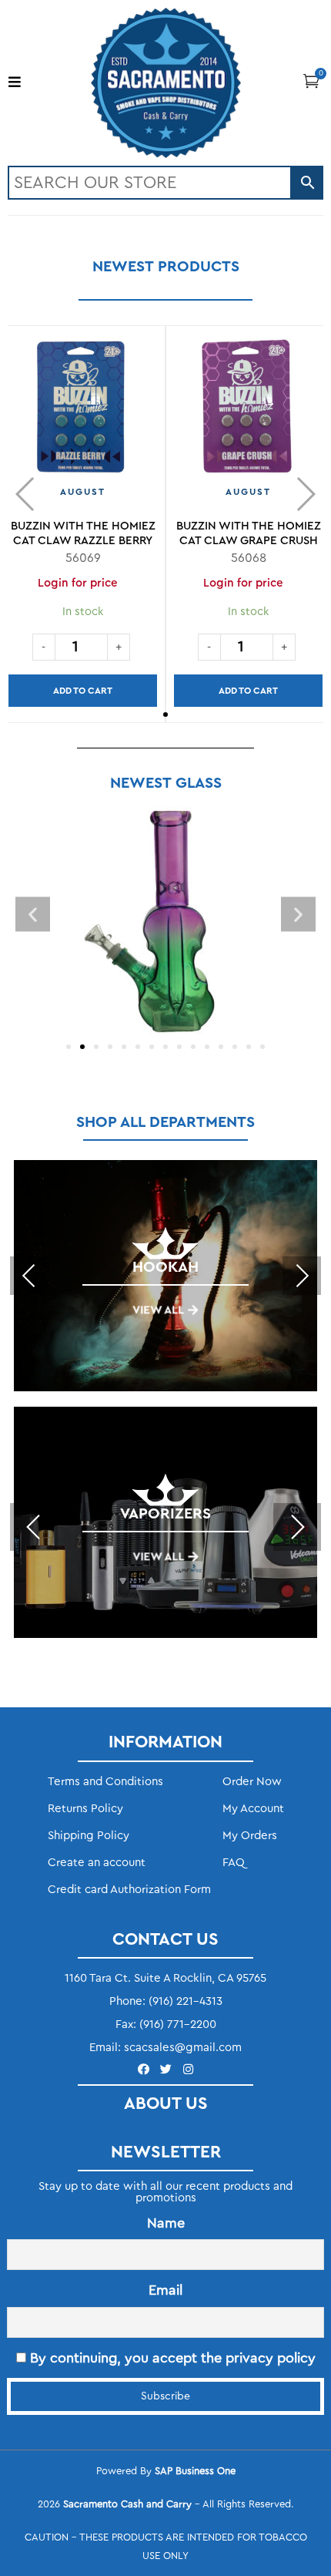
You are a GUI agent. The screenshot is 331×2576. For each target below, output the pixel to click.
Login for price (78, 583)
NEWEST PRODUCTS (166, 267)
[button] (311, 81)
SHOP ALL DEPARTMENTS (165, 1122)
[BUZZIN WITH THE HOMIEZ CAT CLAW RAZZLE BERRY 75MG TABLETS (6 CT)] (83, 413)
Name (166, 2223)
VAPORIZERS (165, 1514)
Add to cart (83, 691)
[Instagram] (188, 2069)
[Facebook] (144, 2069)
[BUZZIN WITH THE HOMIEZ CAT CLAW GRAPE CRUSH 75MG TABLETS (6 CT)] (248, 413)
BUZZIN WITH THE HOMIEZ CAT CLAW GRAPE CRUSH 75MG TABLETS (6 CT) (249, 541)
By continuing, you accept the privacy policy (171, 2358)
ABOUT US (166, 2104)
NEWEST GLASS (166, 783)
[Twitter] (166, 2069)
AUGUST (83, 492)
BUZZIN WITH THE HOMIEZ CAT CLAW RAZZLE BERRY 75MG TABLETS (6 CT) (83, 541)
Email (165, 2290)
